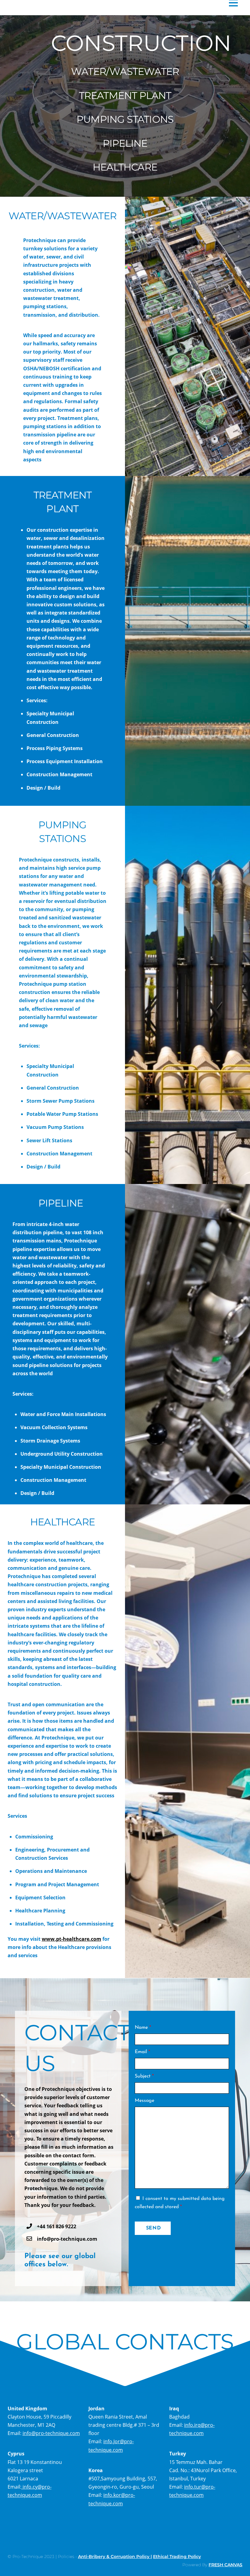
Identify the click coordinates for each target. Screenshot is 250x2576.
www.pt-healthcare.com (71, 1939)
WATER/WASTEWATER (125, 71)
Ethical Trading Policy (177, 2557)
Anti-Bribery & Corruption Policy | (115, 2557)
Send (154, 2228)
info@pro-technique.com (51, 2433)
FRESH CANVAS (225, 2565)
